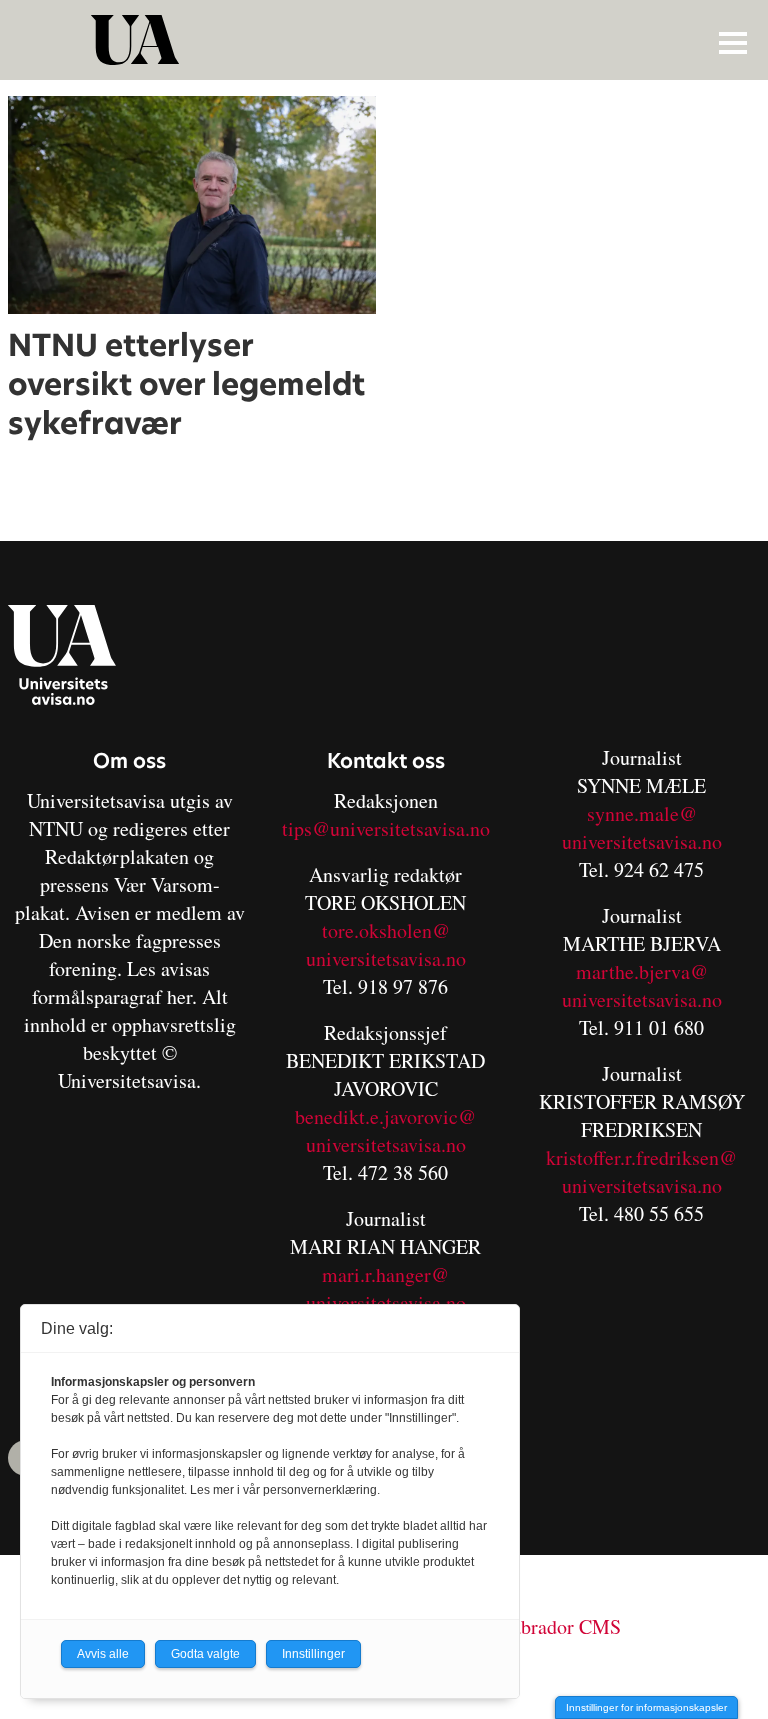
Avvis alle (103, 1654)
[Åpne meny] (733, 42)
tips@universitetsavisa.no (386, 828)
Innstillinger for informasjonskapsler (646, 1707)
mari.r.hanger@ (385, 1274)
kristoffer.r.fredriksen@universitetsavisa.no (641, 1171)
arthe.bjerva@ (650, 971)
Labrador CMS (560, 1626)
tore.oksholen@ (386, 930)
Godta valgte (205, 1654)
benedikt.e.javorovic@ (385, 1116)
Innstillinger (313, 1654)
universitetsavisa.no (386, 958)
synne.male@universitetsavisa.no (642, 827)
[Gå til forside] (386, 40)
